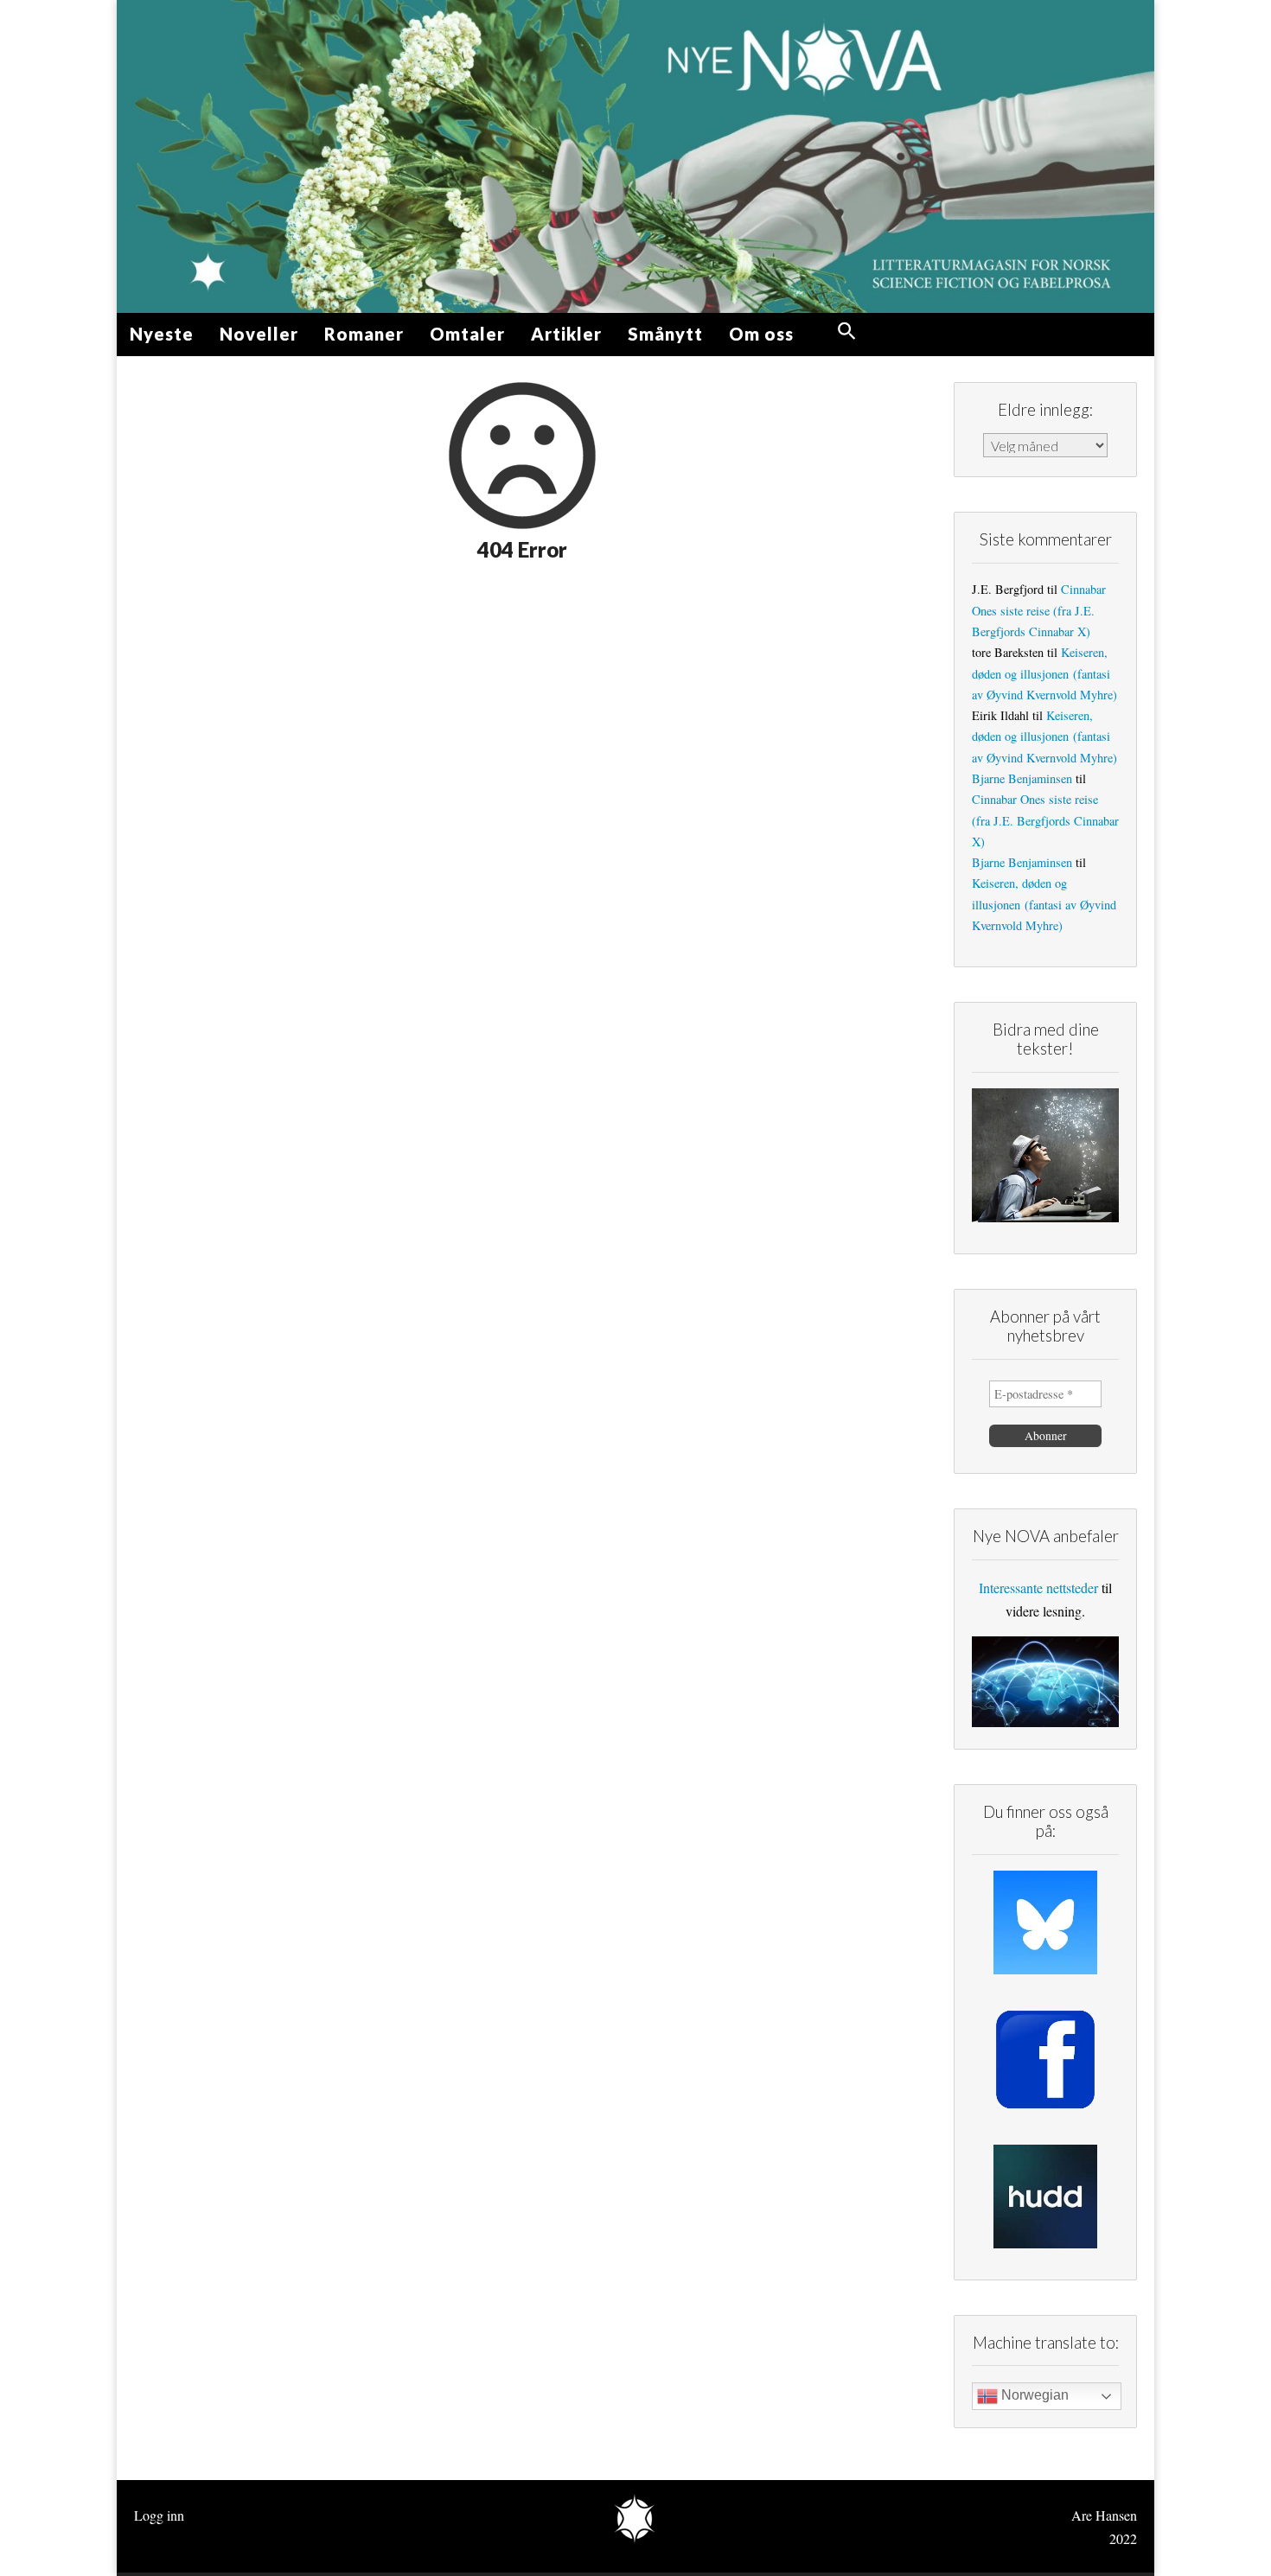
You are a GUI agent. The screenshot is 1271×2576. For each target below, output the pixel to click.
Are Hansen (1104, 2515)
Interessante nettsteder (1038, 1588)
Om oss (761, 334)
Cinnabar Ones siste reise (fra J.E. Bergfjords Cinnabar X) (1039, 610)
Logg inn (159, 2515)
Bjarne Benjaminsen (1022, 778)
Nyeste (162, 334)
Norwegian (1033, 2395)
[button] (847, 332)
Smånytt (665, 334)
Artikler (566, 334)
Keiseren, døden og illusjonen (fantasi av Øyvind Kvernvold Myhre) (1044, 673)
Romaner (364, 334)
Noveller (259, 334)
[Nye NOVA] (635, 156)
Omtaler (467, 334)
